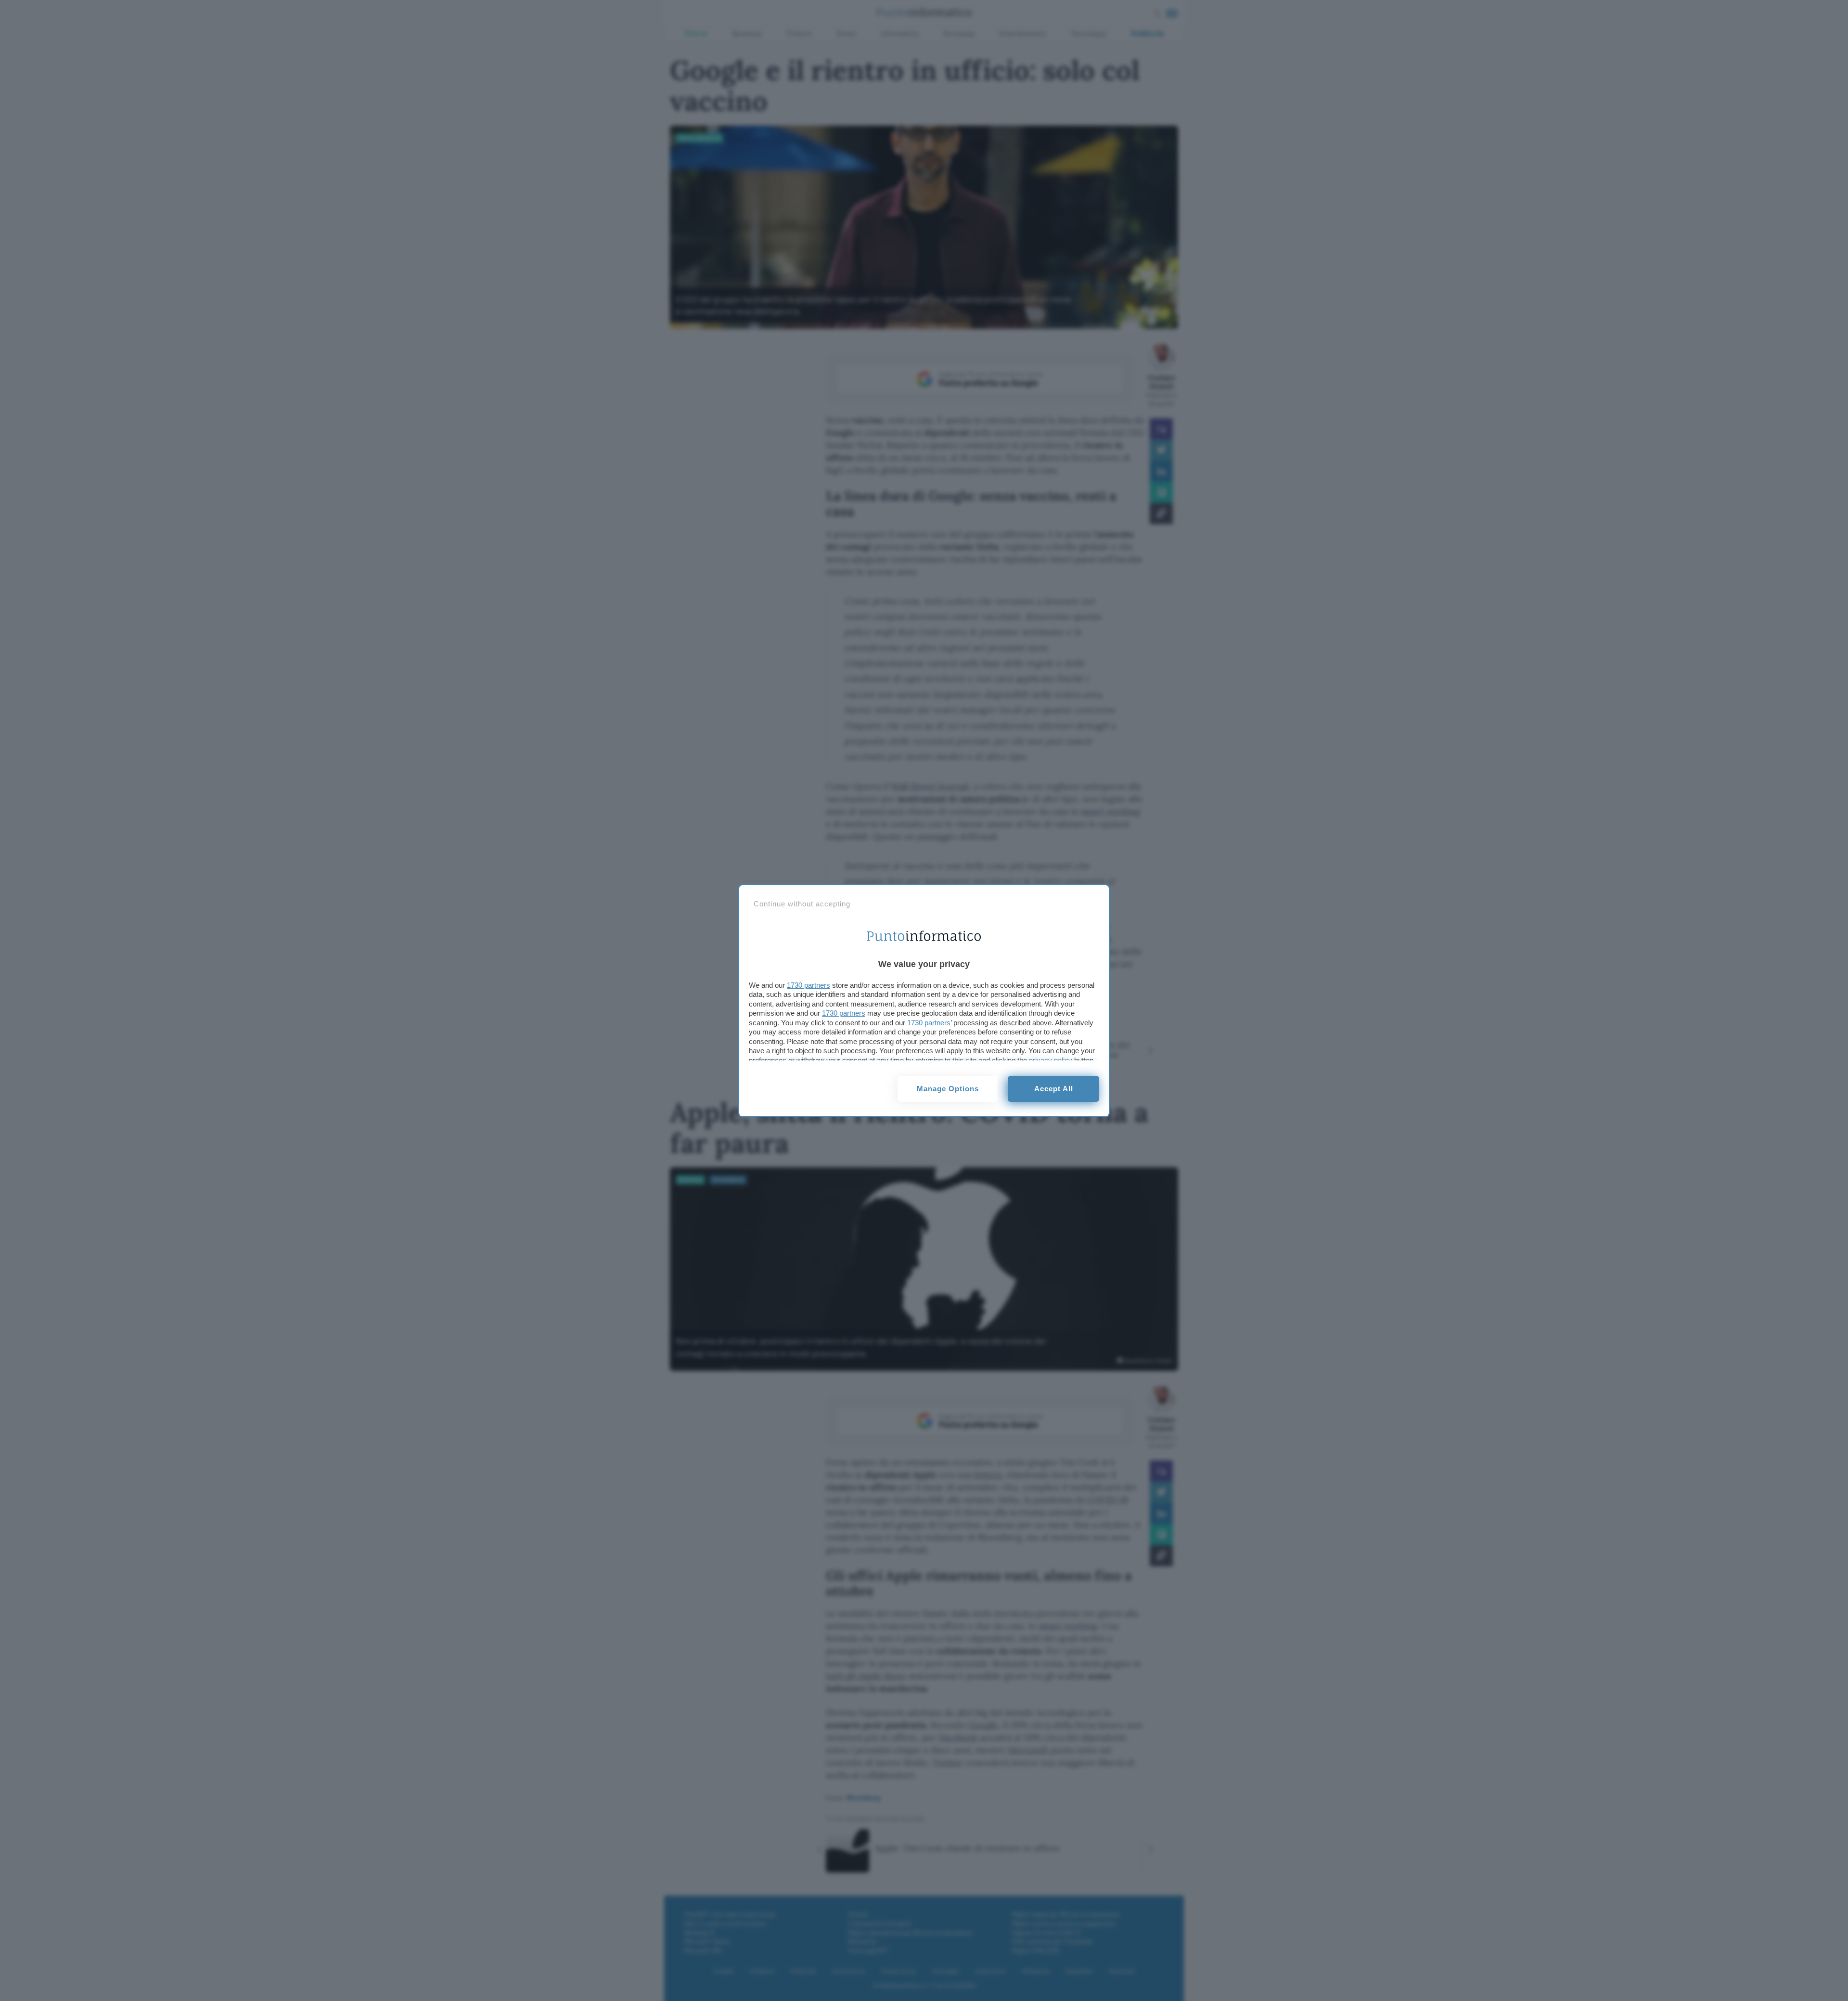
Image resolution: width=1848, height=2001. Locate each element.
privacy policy (1051, 1060)
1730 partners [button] (808, 985)
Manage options (948, 1089)
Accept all (1054, 1089)
